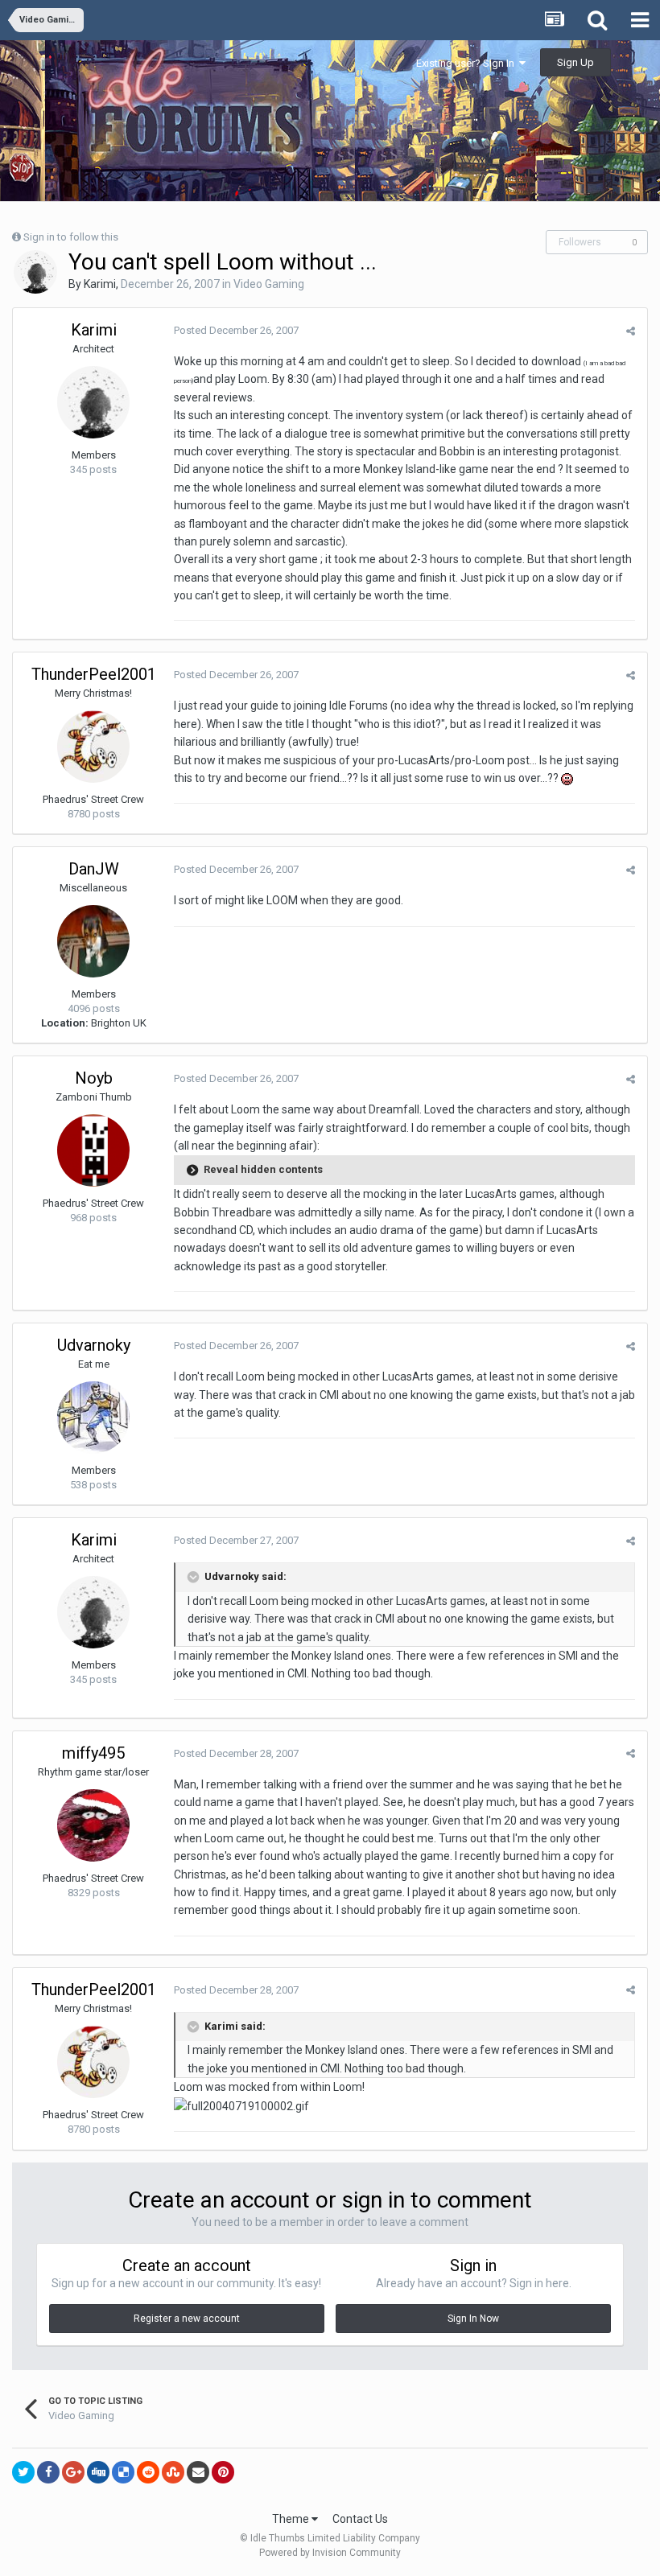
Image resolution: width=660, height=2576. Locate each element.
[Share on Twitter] (23, 2472)
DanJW (94, 869)
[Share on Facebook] (48, 2472)
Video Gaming (269, 284)
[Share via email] (198, 2472)
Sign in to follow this (71, 237)
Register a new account (187, 2319)
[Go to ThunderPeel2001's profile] (93, 747)
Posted (236, 330)
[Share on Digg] (98, 2472)
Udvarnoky (94, 1345)
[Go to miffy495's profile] (93, 1825)
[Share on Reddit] (148, 2472)
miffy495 (93, 1753)
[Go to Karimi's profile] (35, 272)
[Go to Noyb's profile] (93, 1150)
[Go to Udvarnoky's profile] (93, 1418)
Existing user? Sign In (468, 63)
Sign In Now (473, 2319)
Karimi (100, 284)
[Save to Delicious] (123, 2472)
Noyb (94, 1078)
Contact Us (360, 2519)
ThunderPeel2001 (94, 674)
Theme (292, 2519)
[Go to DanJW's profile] (93, 941)
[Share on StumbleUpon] (173, 2472)
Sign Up (575, 62)
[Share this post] (631, 331)
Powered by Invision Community (330, 2553)
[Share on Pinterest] (223, 2472)
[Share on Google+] (73, 2472)
